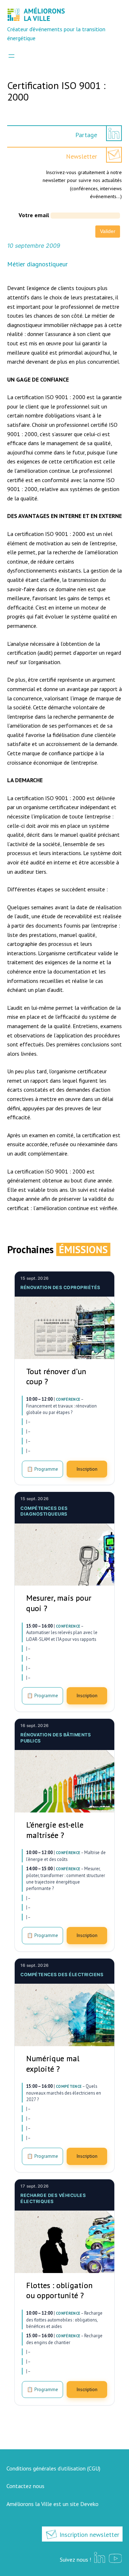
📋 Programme (42, 1469)
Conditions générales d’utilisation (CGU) (53, 2468)
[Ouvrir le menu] (11, 56)
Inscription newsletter (89, 2535)
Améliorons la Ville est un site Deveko (52, 2504)
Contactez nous (25, 2486)
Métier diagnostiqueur (37, 264)
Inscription (87, 1469)
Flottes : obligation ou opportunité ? (59, 2290)
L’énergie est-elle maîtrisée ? (55, 1830)
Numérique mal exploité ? (53, 2064)
